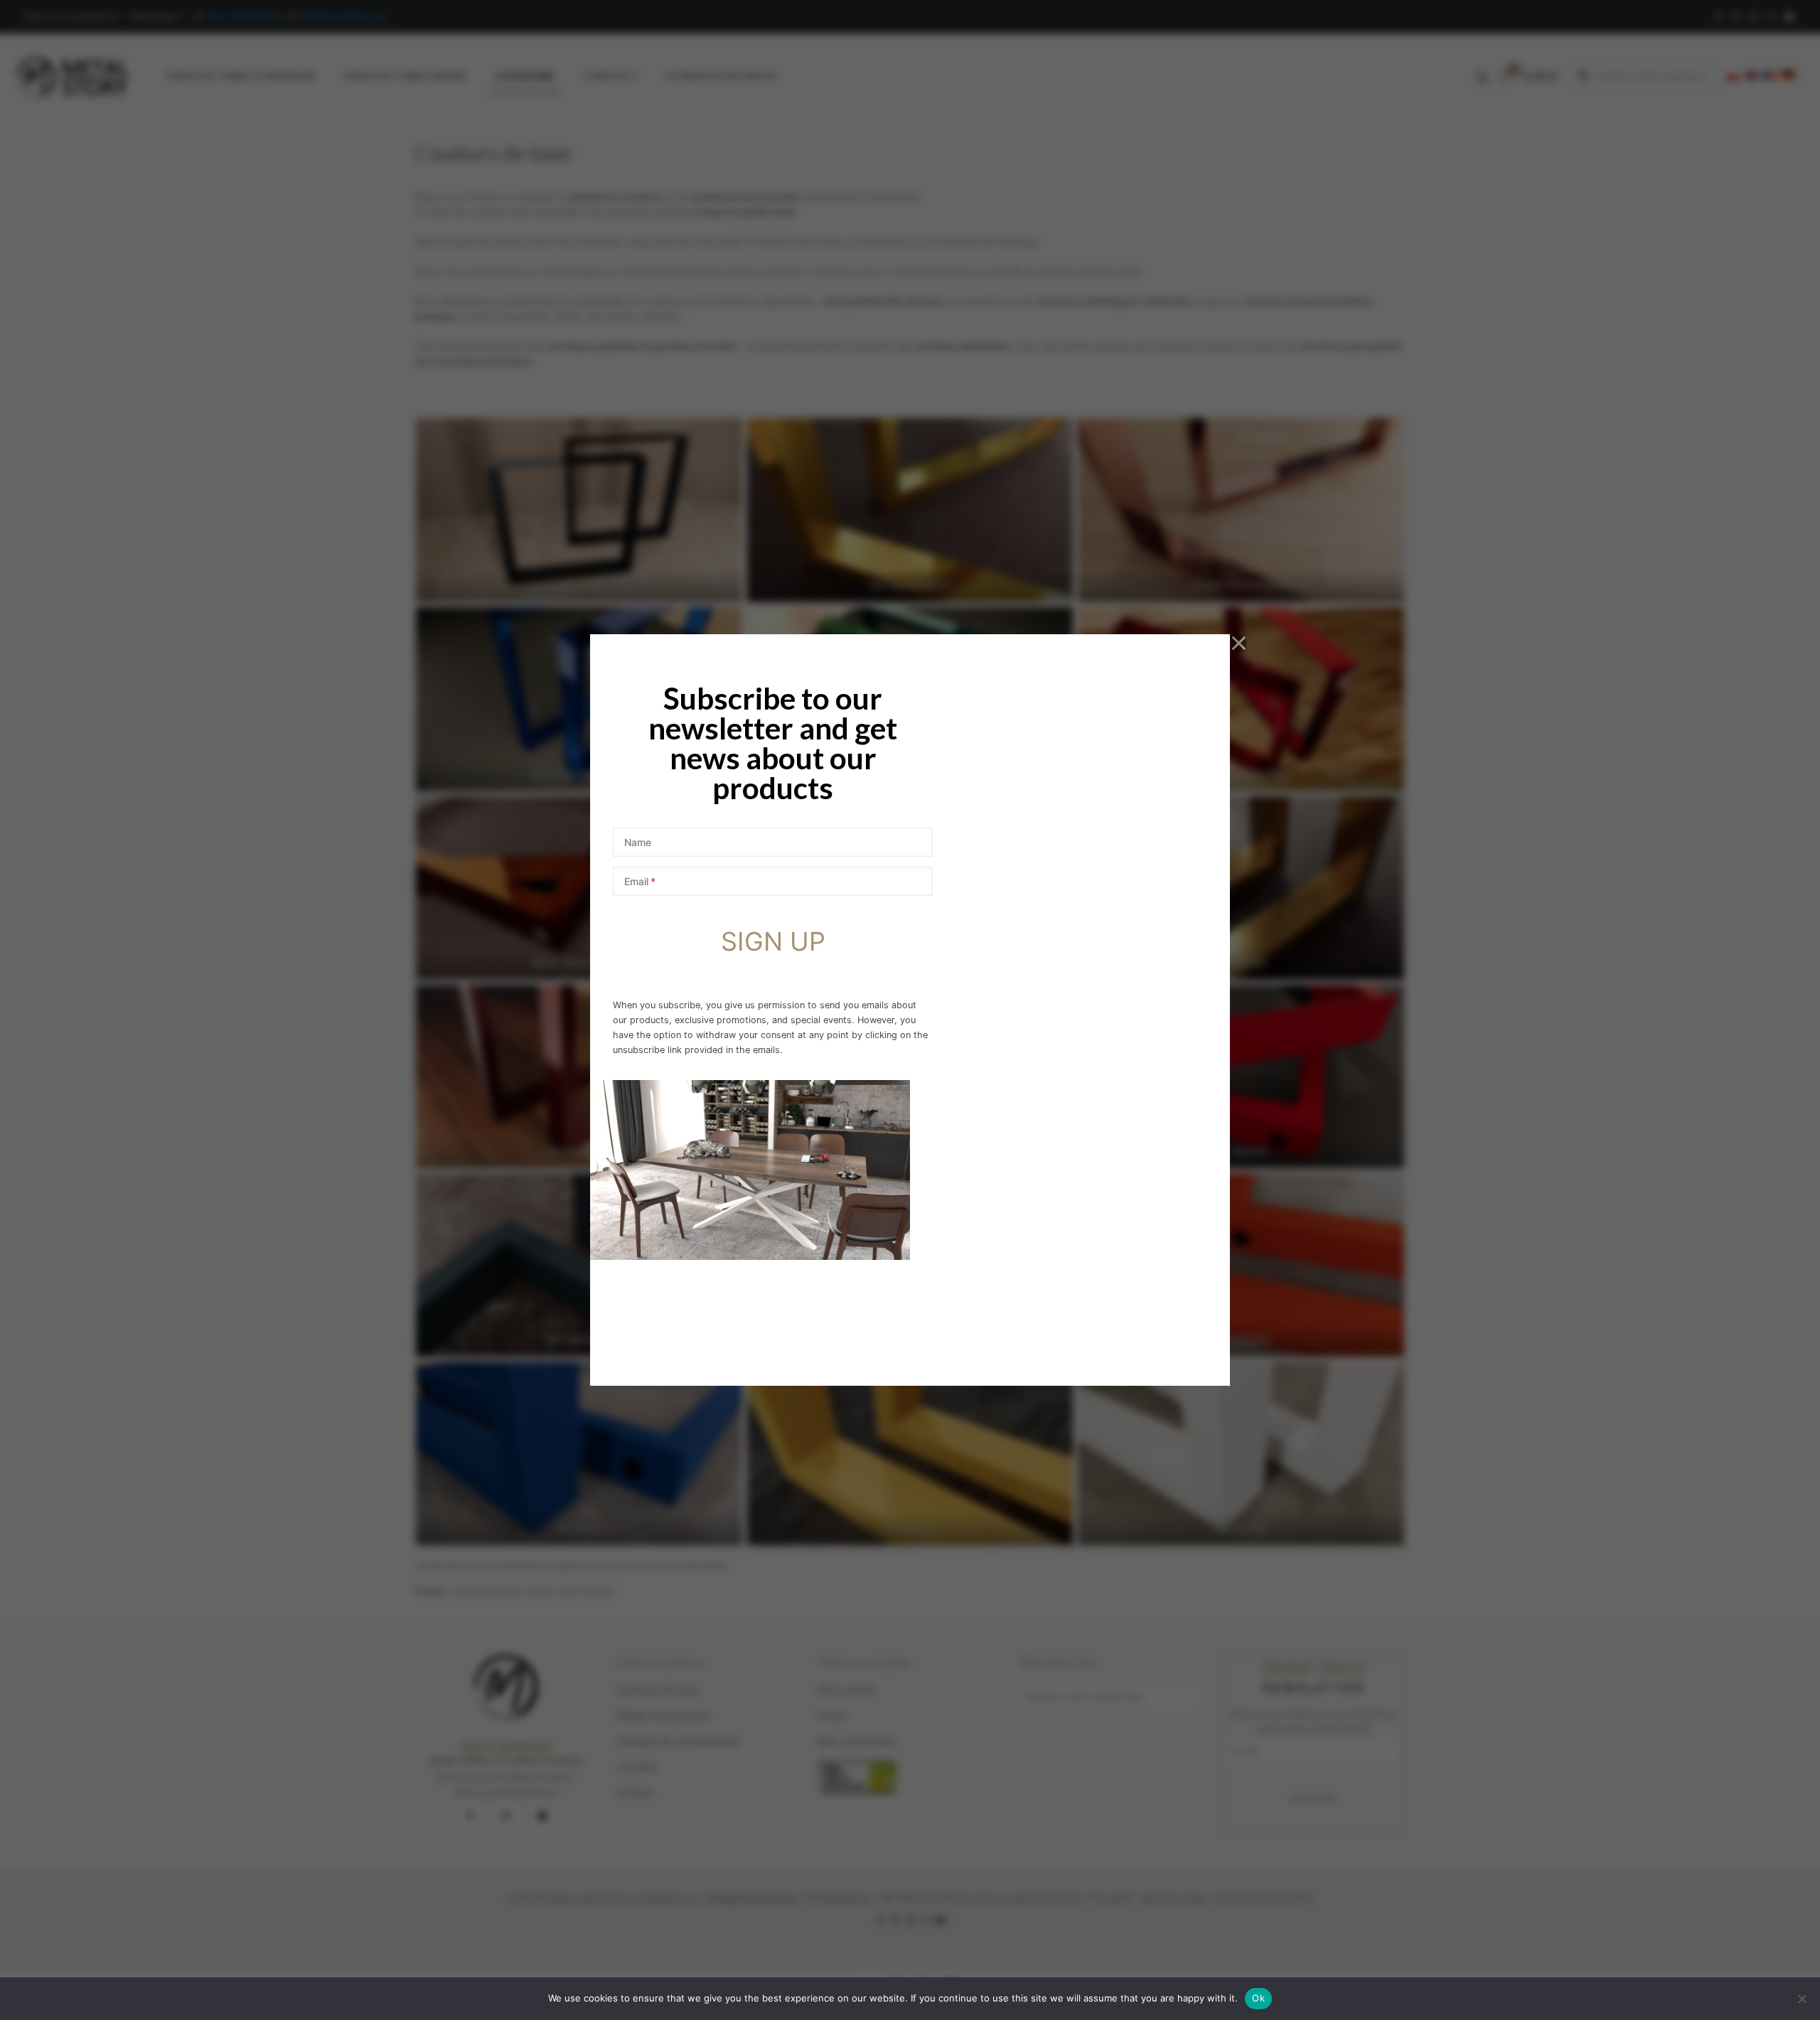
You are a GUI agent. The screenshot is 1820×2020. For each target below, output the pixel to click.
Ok (1258, 1998)
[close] (1239, 643)
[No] (1802, 1999)
